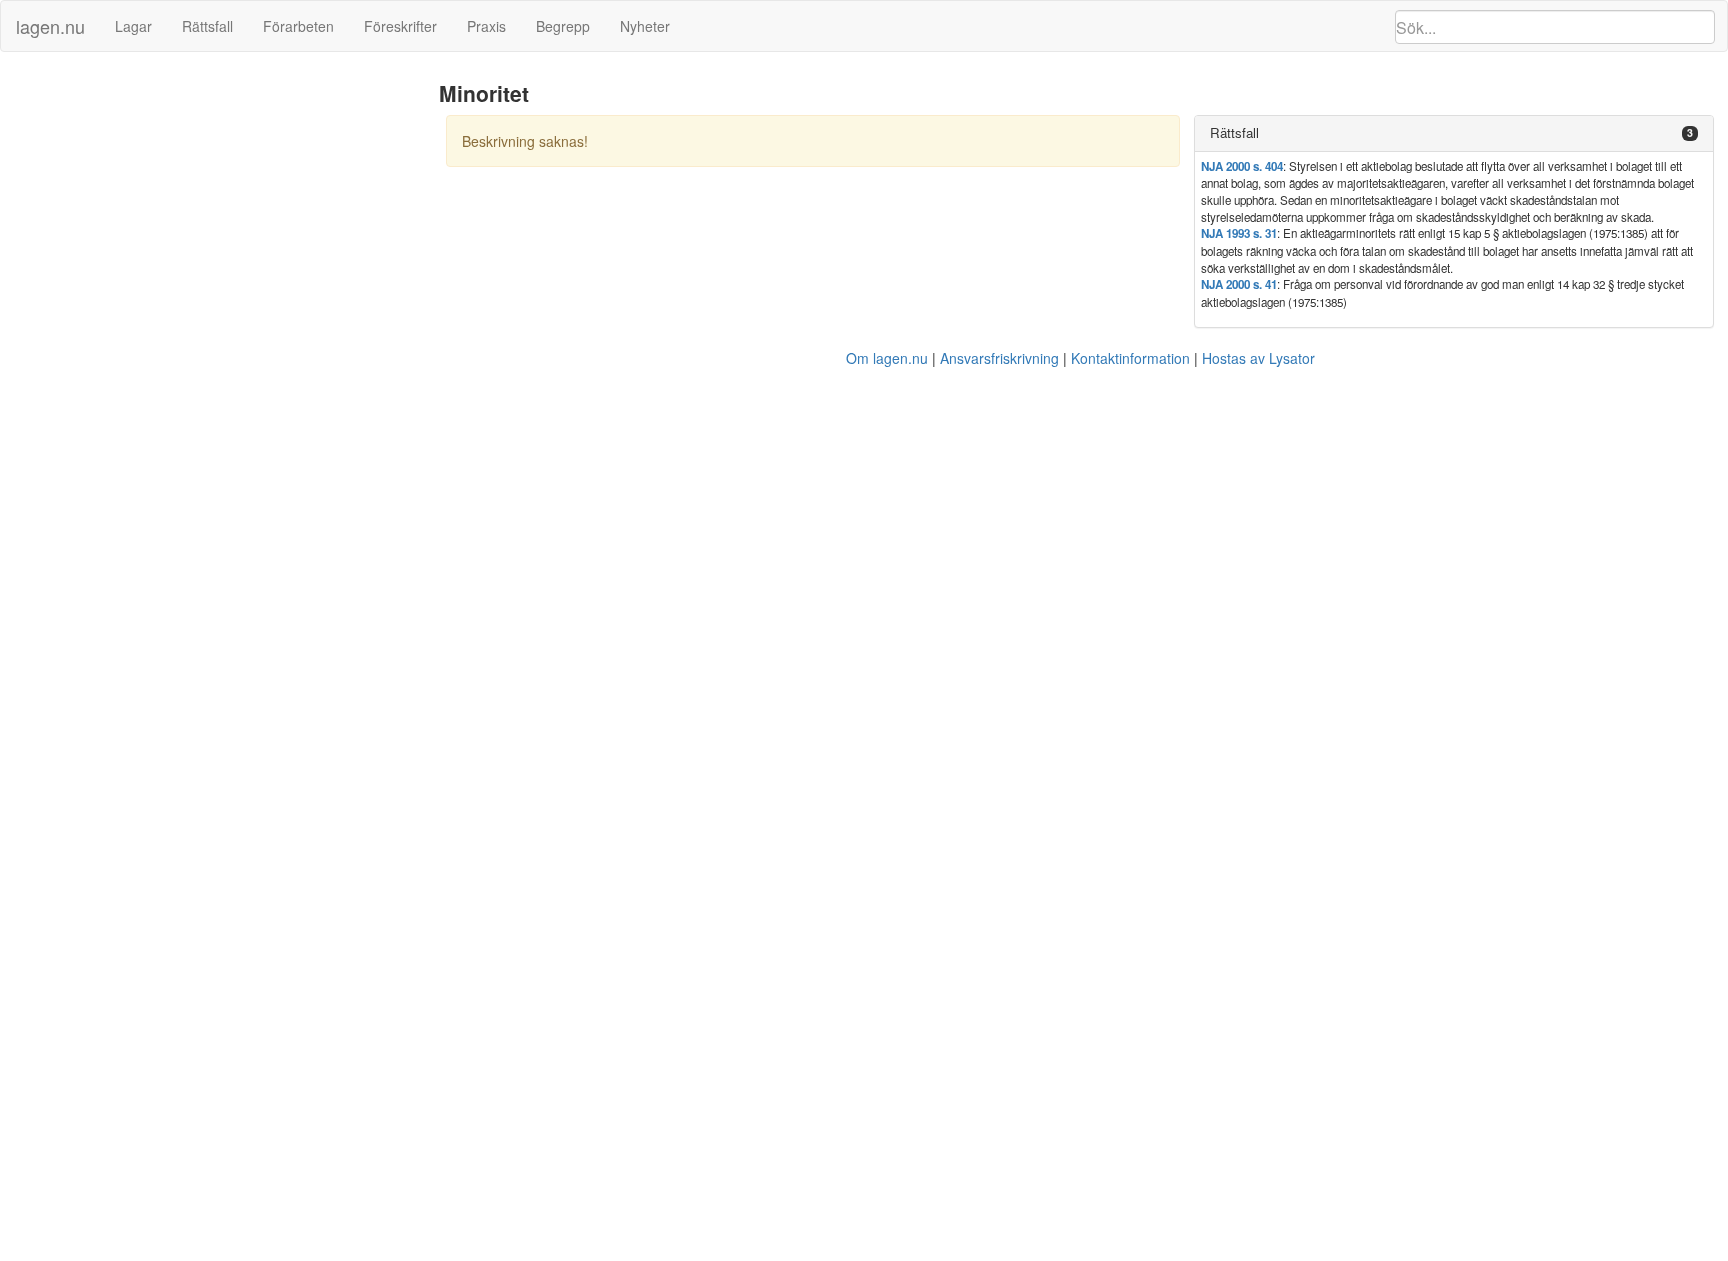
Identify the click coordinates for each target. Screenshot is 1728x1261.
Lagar (133, 26)
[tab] (1454, 133)
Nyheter (645, 26)
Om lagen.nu (887, 358)
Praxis (486, 26)
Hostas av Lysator (1258, 358)
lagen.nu (50, 26)
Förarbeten (298, 26)
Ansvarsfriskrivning (999, 358)
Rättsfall (207, 26)
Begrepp (563, 26)
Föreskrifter (400, 26)
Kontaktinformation (1130, 358)
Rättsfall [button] (1234, 132)
